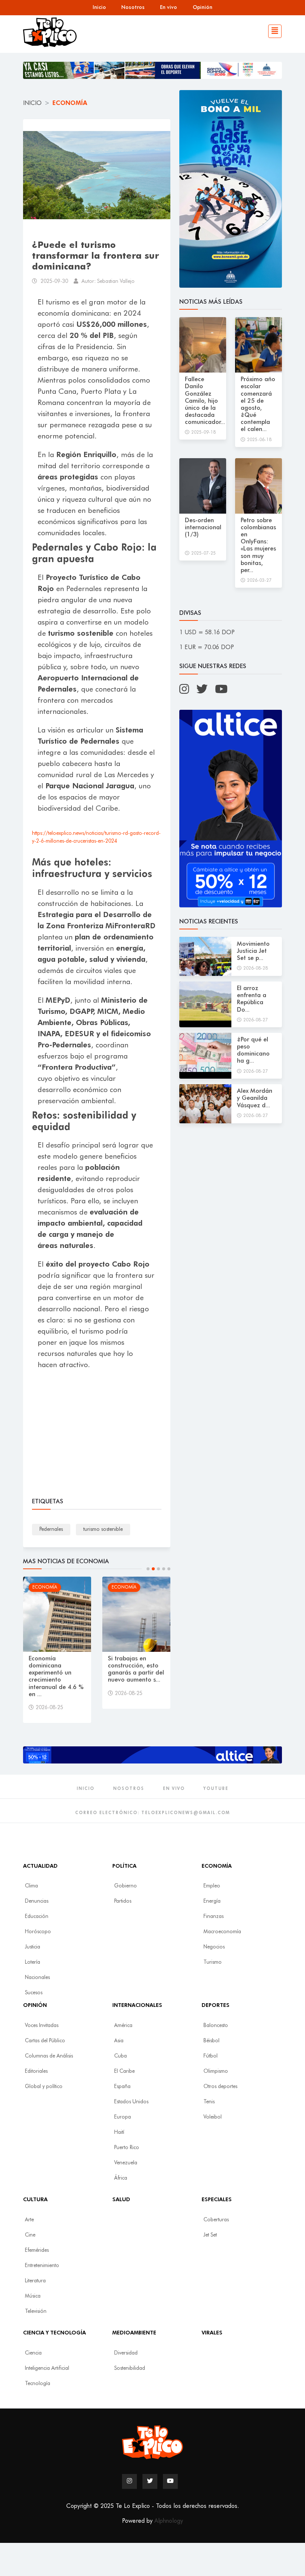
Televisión (36, 2311)
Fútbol (211, 2056)
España (122, 2087)
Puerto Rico (127, 2148)
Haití (119, 2132)
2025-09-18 (203, 432)
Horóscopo (38, 1932)
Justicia (33, 1947)
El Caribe (124, 2071)
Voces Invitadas (42, 2026)
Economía (70, 103)
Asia (119, 2041)
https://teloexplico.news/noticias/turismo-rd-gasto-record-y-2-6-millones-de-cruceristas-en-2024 (96, 837)
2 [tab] (153, 1569)
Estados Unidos (131, 2102)
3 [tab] (158, 1569)
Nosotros (133, 7)
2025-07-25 (203, 553)
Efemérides (37, 2250)
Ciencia (33, 2353)
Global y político (44, 2087)
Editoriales (36, 2071)
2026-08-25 (49, 1708)
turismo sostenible (103, 1529)
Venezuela (126, 2163)
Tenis (209, 2102)
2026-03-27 (259, 581)
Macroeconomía (222, 1932)
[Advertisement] (97, 1435)
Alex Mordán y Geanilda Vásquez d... (255, 1098)
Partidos (123, 1901)
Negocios (214, 1947)
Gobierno (126, 1886)
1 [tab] (148, 1569)
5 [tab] (169, 1569)
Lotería (33, 1962)
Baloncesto (216, 2026)
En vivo (168, 7)
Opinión (203, 7)
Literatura (35, 2281)
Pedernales (51, 1529)
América (123, 2026)
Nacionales (37, 1978)
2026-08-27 (256, 1020)
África (121, 2178)
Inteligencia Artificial (47, 2368)
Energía (212, 1901)
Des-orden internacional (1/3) (203, 528)
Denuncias (37, 1901)
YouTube (216, 1789)
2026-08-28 (256, 968)
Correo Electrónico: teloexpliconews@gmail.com (152, 1813)
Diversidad (126, 2353)
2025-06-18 (259, 440)
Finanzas (213, 1916)
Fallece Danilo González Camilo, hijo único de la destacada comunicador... (205, 401)
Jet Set (210, 2235)
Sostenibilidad (130, 2368)
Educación (37, 1916)
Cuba (121, 2056)
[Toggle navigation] (273, 28)
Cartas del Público (45, 2041)
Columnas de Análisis (49, 2056)
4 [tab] (164, 1569)
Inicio (99, 7)
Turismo (213, 1962)
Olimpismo (216, 2071)
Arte (29, 2220)
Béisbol (211, 2041)
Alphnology (169, 2521)
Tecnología (38, 2384)
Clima (31, 1886)
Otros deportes (220, 2087)
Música (33, 2296)
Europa (123, 2117)
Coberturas (216, 2220)
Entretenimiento (42, 2266)
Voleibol (213, 2117)
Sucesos (34, 1993)
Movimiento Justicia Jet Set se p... (253, 951)
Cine (30, 2235)
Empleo (212, 1886)
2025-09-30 (54, 281)
